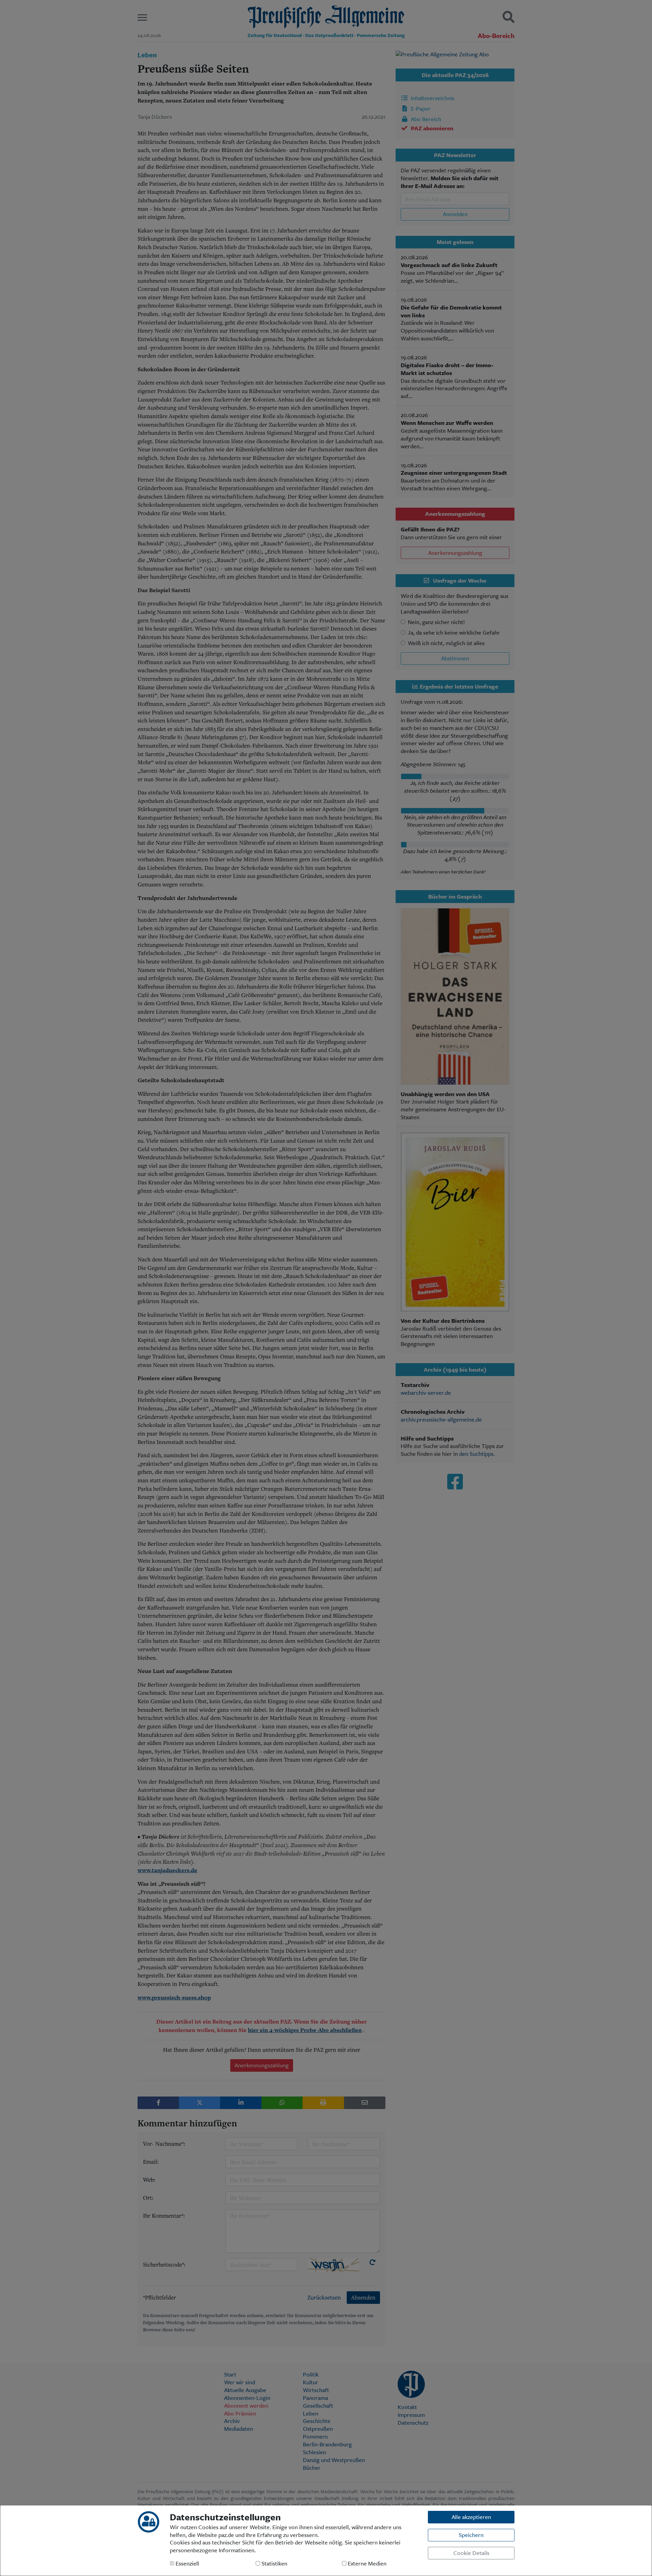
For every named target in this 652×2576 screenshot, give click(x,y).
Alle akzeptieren (471, 2517)
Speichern (471, 2535)
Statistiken (274, 2564)
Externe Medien (366, 2564)
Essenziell (187, 2564)
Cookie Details (471, 2553)
